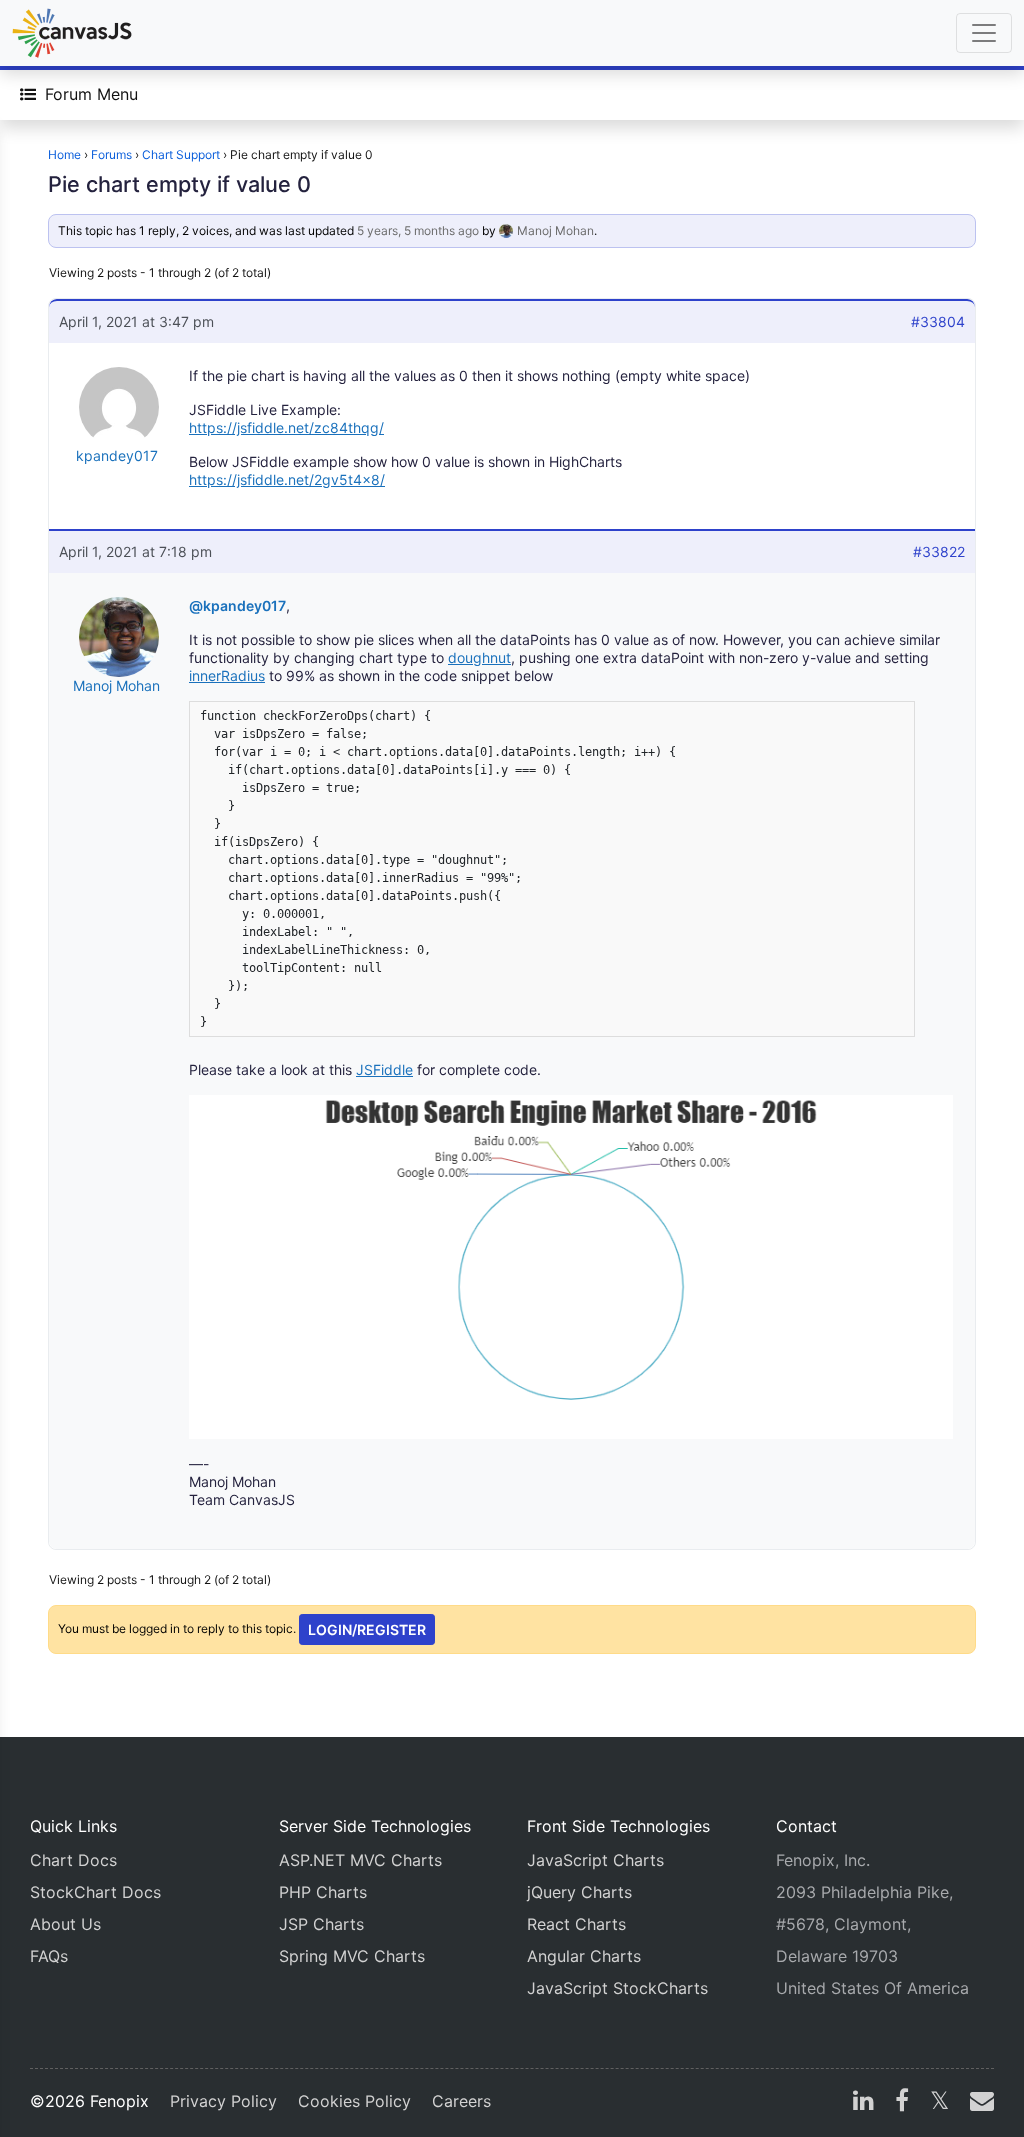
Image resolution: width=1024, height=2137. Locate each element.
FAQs (49, 1956)
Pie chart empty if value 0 (179, 184)
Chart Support (181, 154)
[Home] (72, 33)
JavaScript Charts (595, 1860)
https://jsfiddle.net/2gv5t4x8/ (287, 479)
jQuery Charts (579, 1892)
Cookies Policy (354, 2101)
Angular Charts (584, 1956)
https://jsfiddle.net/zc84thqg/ (286, 427)
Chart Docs (73, 1860)
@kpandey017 (237, 605)
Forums (111, 154)
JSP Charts (321, 1924)
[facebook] (902, 2103)
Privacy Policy (223, 2101)
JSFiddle (384, 1069)
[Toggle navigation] (984, 33)
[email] (978, 2103)
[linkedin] (863, 2103)
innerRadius (227, 675)
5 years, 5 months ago (418, 230)
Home (64, 154)
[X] (939, 2103)
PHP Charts (323, 1892)
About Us (65, 1924)
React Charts (576, 1924)
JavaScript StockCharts (617, 1988)
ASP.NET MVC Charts (360, 1860)
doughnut (479, 657)
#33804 (938, 321)
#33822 (939, 551)
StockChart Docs (95, 1892)
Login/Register (367, 1629)
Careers (461, 2101)
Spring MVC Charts (352, 1956)
